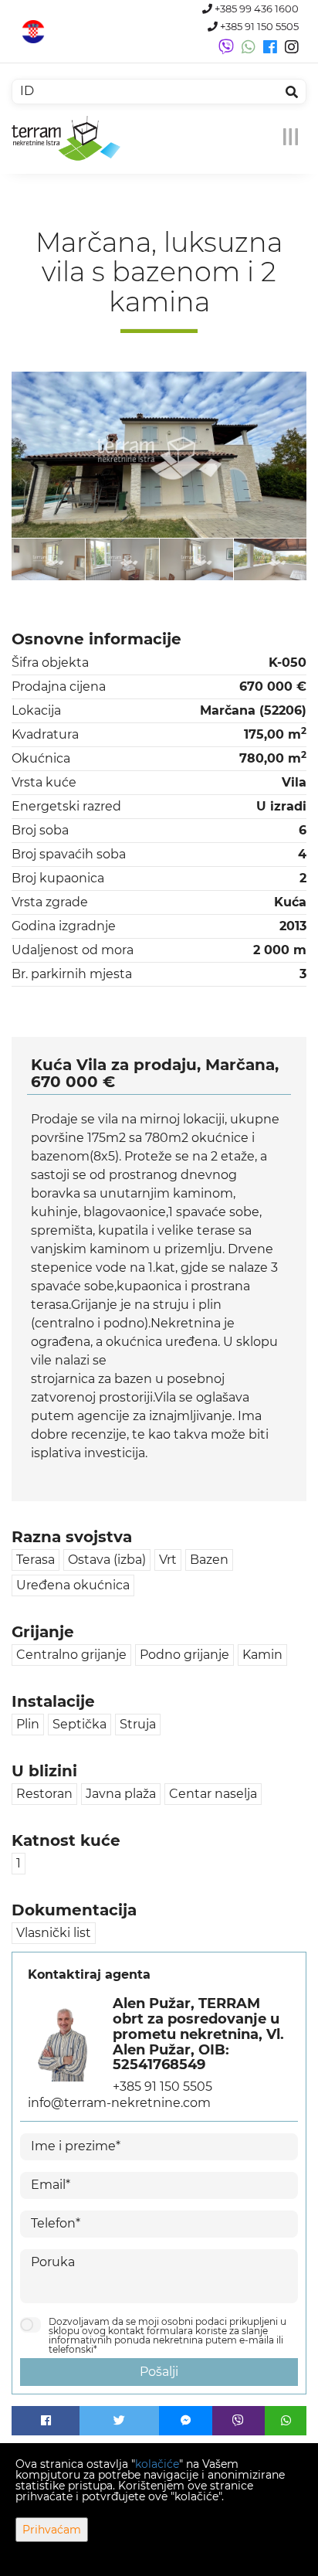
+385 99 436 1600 (255, 9)
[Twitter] (119, 2421)
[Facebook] (46, 2421)
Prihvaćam (52, 2530)
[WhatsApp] (286, 2421)
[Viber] (239, 2421)
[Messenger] (186, 2421)
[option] (49, 559)
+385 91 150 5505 (258, 27)
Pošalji (159, 2372)
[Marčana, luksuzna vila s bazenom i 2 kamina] (159, 455)
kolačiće (157, 2464)
